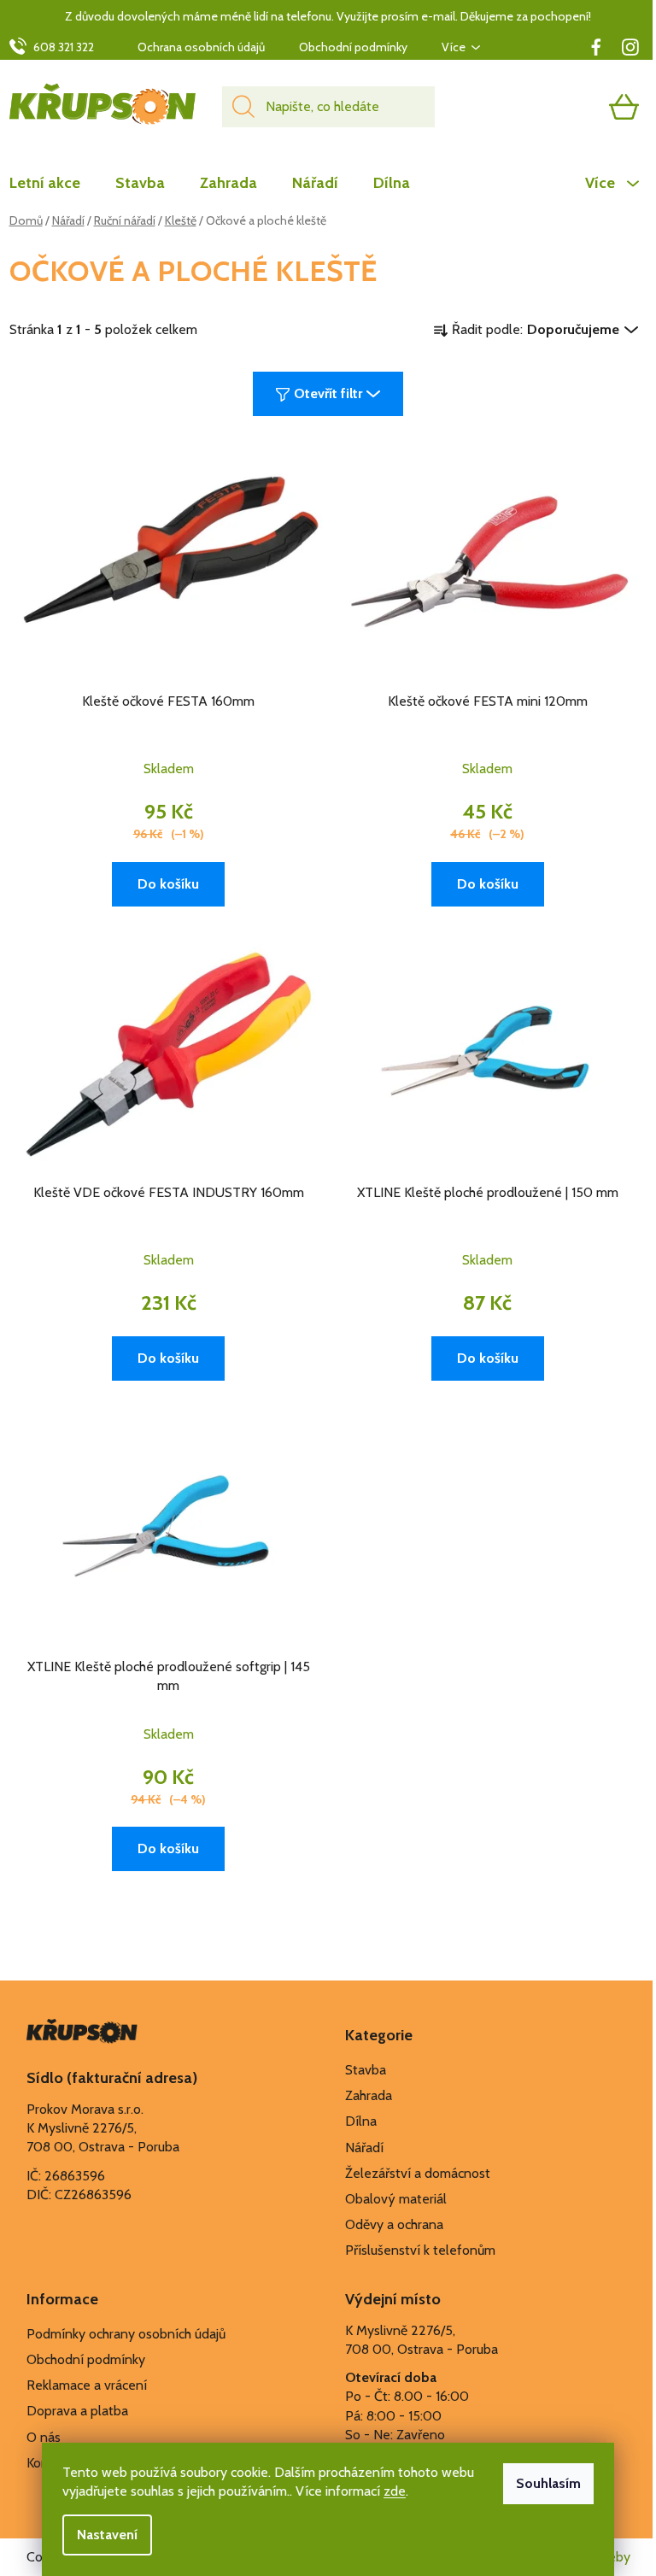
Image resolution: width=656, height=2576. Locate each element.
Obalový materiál (396, 2199)
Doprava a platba (77, 2411)
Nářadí (364, 2148)
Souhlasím (548, 2483)
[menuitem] (53, 183)
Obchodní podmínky (353, 47)
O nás (44, 2437)
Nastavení (107, 2535)
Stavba (366, 2070)
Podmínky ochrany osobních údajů (126, 2334)
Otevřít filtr (328, 393)
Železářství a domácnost (418, 2173)
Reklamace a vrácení (87, 2385)
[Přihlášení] (558, 107)
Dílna (361, 2121)
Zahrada (369, 2095)
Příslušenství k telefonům (420, 2250)
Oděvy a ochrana (394, 2224)
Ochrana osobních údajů (201, 47)
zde (395, 2491)
